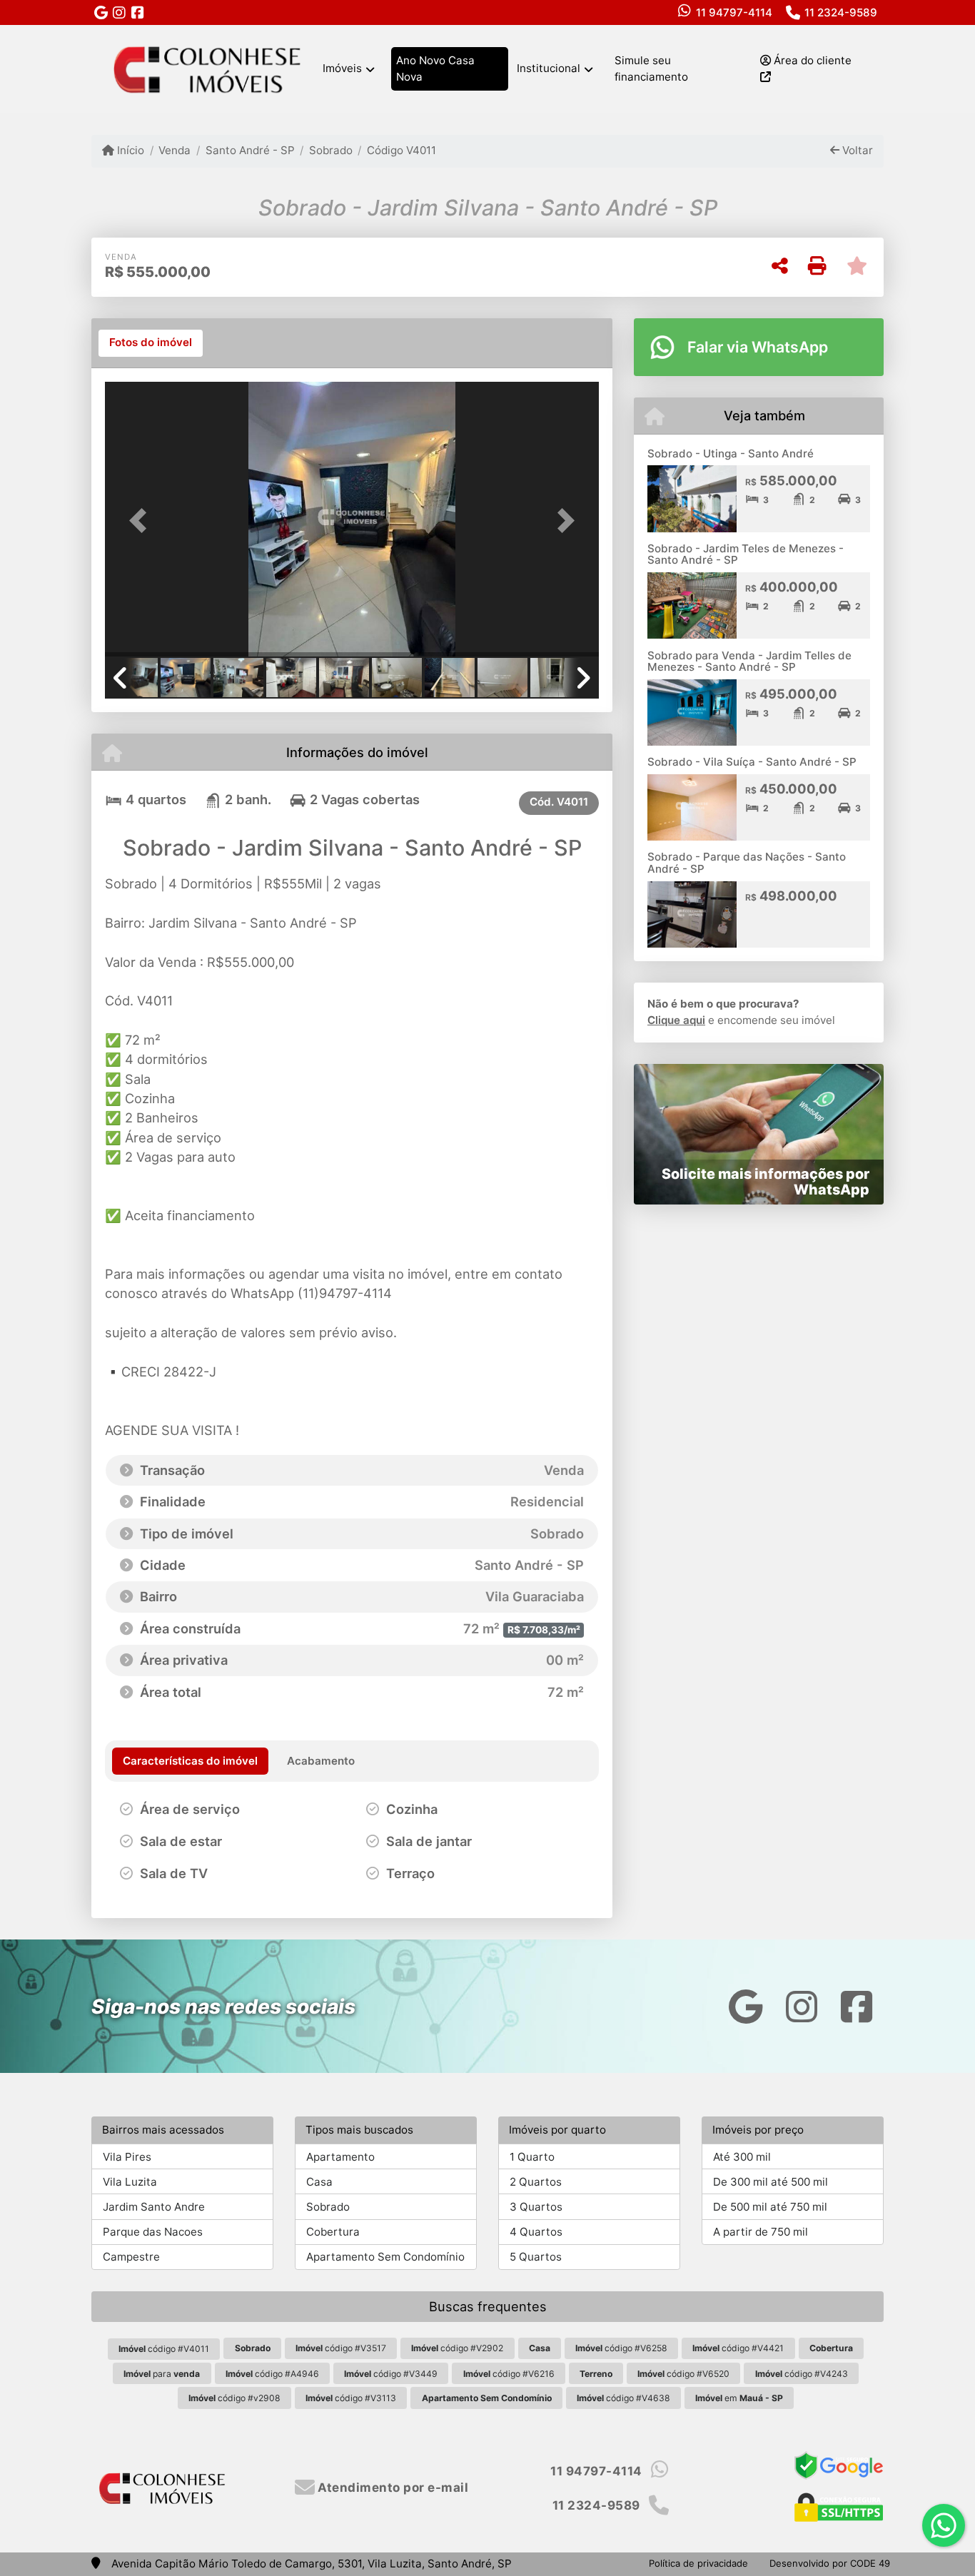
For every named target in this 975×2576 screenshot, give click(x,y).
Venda (175, 150)
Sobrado (331, 150)
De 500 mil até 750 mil (770, 2207)
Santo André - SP (250, 150)
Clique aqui (676, 1020)
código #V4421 (738, 2348)
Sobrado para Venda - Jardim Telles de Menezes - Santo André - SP (749, 661)
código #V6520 (683, 2374)
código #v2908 (234, 2398)
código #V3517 (341, 2348)
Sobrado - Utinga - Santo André (731, 453)
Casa (319, 2182)
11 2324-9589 (841, 12)
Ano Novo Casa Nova (435, 69)
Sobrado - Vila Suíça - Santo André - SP (752, 762)
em (739, 2398)
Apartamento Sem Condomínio (385, 2257)
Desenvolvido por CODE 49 (830, 2563)
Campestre (131, 2257)
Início (129, 150)
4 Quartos (536, 2232)
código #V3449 (391, 2374)
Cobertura (333, 2232)
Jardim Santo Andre (154, 2207)
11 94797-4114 (734, 12)
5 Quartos (536, 2257)
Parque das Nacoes (153, 2232)
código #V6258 (621, 2348)
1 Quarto (532, 2157)
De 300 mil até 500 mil (771, 2182)
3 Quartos (536, 2207)
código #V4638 (623, 2398)
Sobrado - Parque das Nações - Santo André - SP (747, 863)
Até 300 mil (742, 2157)
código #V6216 (509, 2374)
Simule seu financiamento (651, 69)
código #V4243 (802, 2374)
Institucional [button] (549, 68)
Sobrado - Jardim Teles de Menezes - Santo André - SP (746, 554)
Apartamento (340, 2157)
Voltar (856, 150)
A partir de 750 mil (761, 2232)
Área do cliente (811, 60)
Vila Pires (127, 2157)
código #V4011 (164, 2349)
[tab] (151, 343)
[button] (142, 521)
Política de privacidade (698, 2563)
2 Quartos (536, 2182)
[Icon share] (101, 12)
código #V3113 (351, 2398)
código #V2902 (457, 2348)
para (162, 2374)
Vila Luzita (130, 2182)
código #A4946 (272, 2374)
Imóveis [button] (342, 68)
